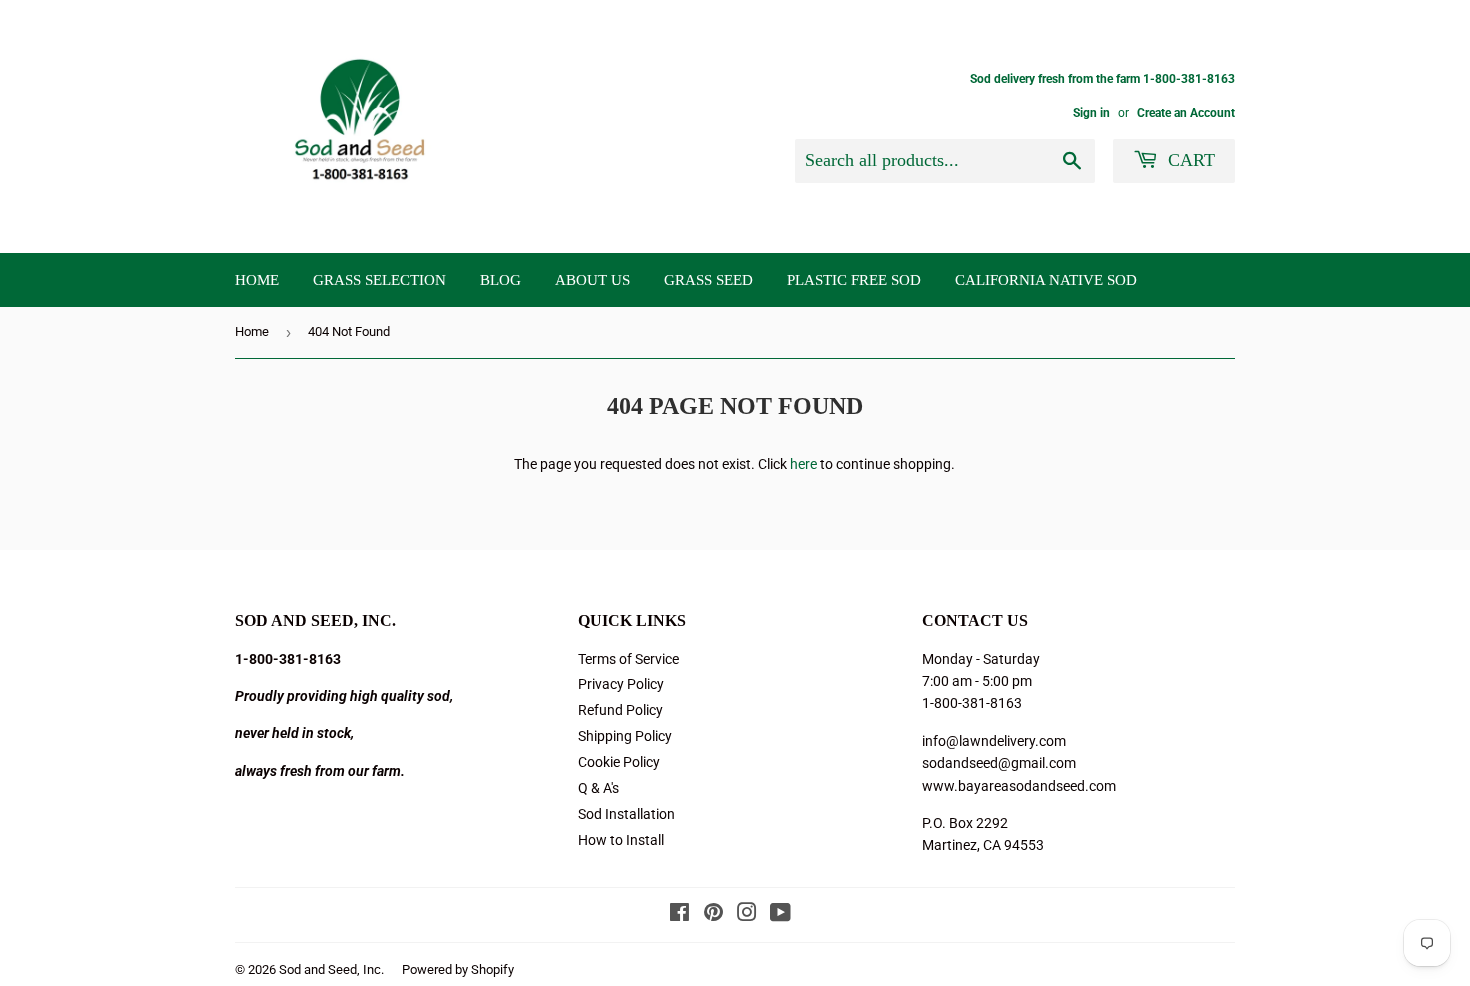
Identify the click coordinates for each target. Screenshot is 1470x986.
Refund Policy (620, 710)
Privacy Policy (621, 684)
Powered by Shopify (458, 969)
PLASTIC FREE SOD (854, 280)
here (803, 464)
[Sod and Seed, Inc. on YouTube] (780, 915)
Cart (1189, 160)
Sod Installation (626, 814)
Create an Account (1186, 113)
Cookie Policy (619, 762)
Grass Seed (708, 280)
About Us (592, 280)
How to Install (621, 840)
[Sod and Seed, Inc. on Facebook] (679, 915)
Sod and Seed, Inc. (331, 969)
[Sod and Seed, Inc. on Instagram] (747, 915)
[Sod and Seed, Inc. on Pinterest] (713, 915)
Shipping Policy (625, 736)
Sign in (1091, 113)
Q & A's (598, 788)
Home (257, 280)
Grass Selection (379, 280)
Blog (500, 280)
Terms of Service (628, 659)
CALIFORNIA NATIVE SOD (1046, 280)
